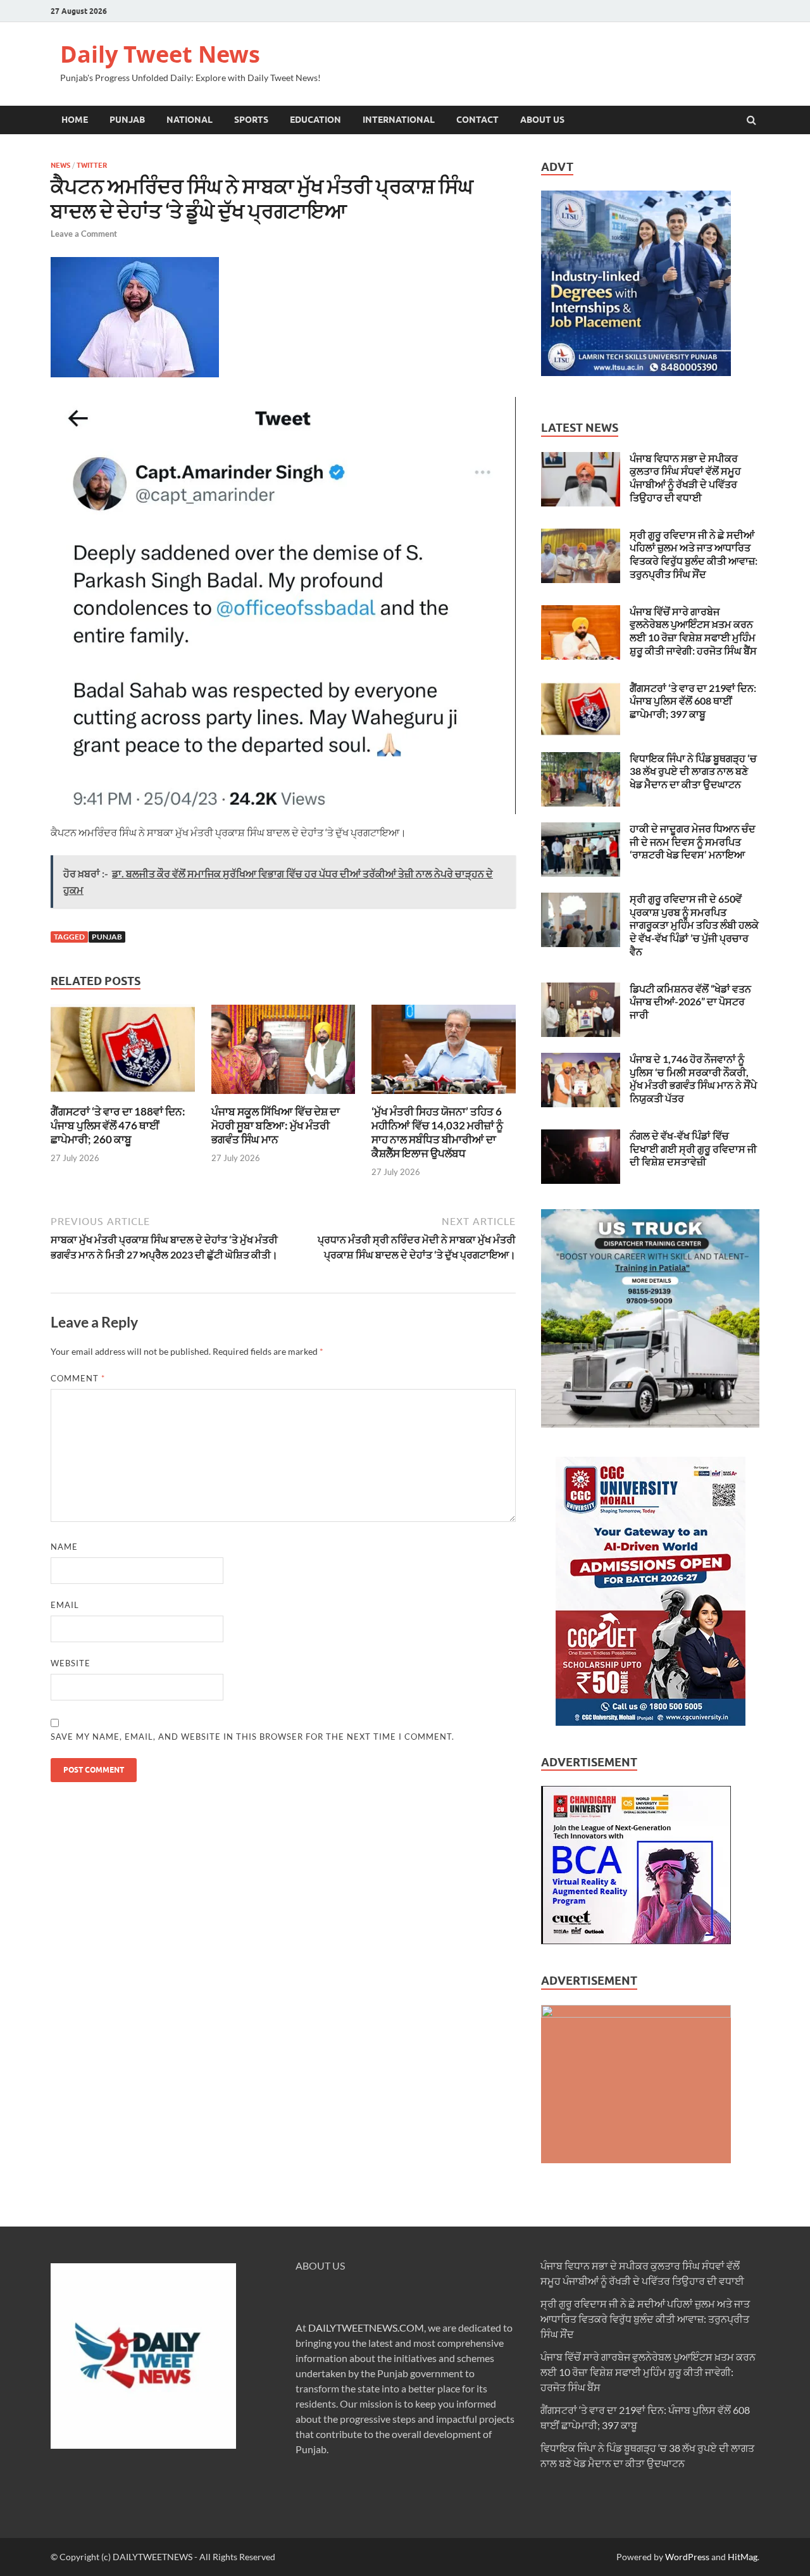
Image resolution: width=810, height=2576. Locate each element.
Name (64, 1547)
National (190, 120)
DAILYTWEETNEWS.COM (366, 2328)
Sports (251, 120)
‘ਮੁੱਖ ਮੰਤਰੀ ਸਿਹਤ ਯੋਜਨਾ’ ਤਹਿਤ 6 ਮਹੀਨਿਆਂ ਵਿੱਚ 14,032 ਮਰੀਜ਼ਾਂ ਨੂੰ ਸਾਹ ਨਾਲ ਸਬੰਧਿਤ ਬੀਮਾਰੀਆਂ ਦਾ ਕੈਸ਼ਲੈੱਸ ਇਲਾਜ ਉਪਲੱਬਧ (437, 1132)
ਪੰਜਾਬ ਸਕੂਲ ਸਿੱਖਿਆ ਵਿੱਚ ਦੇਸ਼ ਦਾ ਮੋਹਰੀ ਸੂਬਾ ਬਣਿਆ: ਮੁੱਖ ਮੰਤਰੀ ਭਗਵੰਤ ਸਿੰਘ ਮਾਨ (276, 1125)
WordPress (687, 2557)
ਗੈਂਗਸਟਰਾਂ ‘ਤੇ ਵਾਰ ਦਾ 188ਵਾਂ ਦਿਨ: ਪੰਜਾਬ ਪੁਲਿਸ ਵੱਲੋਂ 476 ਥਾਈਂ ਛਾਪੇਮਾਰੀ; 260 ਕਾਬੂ (118, 1125)
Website (71, 1663)
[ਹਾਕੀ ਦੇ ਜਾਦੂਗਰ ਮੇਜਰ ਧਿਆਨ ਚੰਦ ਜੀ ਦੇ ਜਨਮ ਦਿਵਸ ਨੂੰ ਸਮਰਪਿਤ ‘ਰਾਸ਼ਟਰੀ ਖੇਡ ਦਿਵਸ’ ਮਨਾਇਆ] (581, 830)
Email (65, 1605)
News (60, 165)
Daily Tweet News (160, 54)
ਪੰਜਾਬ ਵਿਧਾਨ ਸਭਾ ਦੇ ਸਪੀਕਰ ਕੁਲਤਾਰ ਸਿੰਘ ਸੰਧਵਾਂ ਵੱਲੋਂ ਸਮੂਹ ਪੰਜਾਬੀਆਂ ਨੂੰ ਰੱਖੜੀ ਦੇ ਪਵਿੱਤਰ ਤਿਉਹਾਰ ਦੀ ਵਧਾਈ (685, 478)
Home (75, 120)
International (399, 120)
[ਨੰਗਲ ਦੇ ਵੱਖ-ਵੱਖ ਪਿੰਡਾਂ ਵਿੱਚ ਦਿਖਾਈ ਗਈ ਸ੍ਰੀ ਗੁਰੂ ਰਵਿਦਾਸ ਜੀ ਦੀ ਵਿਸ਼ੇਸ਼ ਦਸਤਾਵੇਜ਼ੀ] (581, 1137)
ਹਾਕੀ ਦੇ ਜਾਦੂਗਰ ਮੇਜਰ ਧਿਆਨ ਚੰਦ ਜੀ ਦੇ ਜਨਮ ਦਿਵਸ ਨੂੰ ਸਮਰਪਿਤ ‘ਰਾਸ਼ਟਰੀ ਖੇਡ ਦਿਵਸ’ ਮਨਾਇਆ (693, 842)
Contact (477, 120)
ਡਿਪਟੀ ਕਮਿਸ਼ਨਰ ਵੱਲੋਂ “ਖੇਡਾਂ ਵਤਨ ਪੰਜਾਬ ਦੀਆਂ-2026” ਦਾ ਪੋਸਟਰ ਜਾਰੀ (690, 1002)
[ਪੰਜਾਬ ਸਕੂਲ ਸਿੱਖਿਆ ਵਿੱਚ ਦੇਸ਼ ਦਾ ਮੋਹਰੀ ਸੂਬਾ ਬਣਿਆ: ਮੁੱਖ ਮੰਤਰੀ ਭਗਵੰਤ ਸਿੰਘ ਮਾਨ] (283, 1097)
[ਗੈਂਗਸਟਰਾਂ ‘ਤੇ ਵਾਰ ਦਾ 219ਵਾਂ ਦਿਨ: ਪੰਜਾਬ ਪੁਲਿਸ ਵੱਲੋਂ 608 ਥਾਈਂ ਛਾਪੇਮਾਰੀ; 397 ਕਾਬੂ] (581, 689)
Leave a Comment (84, 234)
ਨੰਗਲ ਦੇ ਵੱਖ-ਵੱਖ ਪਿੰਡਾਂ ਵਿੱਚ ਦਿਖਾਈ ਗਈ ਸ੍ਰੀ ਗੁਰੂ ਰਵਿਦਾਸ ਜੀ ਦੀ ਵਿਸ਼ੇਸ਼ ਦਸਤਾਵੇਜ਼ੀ (693, 1149)
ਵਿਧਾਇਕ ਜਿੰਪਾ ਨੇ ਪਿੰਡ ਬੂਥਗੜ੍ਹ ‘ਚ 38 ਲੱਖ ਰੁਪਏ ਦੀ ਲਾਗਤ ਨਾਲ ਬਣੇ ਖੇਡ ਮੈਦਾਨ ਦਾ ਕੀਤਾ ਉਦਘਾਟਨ (693, 771)
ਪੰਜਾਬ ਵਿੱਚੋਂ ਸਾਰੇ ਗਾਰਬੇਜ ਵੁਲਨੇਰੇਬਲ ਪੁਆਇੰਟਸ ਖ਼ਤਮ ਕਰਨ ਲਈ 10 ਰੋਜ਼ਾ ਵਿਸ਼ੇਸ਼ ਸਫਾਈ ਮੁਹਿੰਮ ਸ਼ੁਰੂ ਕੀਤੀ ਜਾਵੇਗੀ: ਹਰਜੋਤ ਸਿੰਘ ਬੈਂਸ (693, 631)
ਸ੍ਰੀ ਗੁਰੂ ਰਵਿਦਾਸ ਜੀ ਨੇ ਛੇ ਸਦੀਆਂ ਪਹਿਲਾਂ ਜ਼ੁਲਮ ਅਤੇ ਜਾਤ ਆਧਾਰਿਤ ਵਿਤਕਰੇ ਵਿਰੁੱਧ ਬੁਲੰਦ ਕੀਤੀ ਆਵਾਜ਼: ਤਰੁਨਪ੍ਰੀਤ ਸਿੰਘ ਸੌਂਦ (694, 554)
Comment (78, 1378)
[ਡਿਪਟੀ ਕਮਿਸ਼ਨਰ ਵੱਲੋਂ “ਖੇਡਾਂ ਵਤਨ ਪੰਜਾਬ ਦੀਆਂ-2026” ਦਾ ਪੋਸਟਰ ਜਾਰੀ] (581, 990)
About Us (542, 120)
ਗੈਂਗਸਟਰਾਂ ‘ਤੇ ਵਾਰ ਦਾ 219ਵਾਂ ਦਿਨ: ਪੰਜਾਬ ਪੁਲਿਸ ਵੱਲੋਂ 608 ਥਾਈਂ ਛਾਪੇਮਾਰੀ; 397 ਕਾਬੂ (693, 701)
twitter (92, 165)
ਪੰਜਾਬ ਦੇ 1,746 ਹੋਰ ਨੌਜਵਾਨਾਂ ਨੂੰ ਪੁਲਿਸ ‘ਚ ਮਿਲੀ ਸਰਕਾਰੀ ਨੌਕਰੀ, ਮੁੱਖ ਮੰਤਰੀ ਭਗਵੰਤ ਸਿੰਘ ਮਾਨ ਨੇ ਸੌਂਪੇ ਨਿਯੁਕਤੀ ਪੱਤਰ (693, 1078)
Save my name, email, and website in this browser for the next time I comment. (252, 1737)
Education (315, 120)
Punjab (127, 120)
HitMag (743, 2557)
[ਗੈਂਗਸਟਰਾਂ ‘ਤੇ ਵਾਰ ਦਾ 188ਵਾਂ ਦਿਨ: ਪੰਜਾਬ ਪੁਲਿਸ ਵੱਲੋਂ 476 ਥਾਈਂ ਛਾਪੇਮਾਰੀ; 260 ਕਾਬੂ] (123, 1097)
